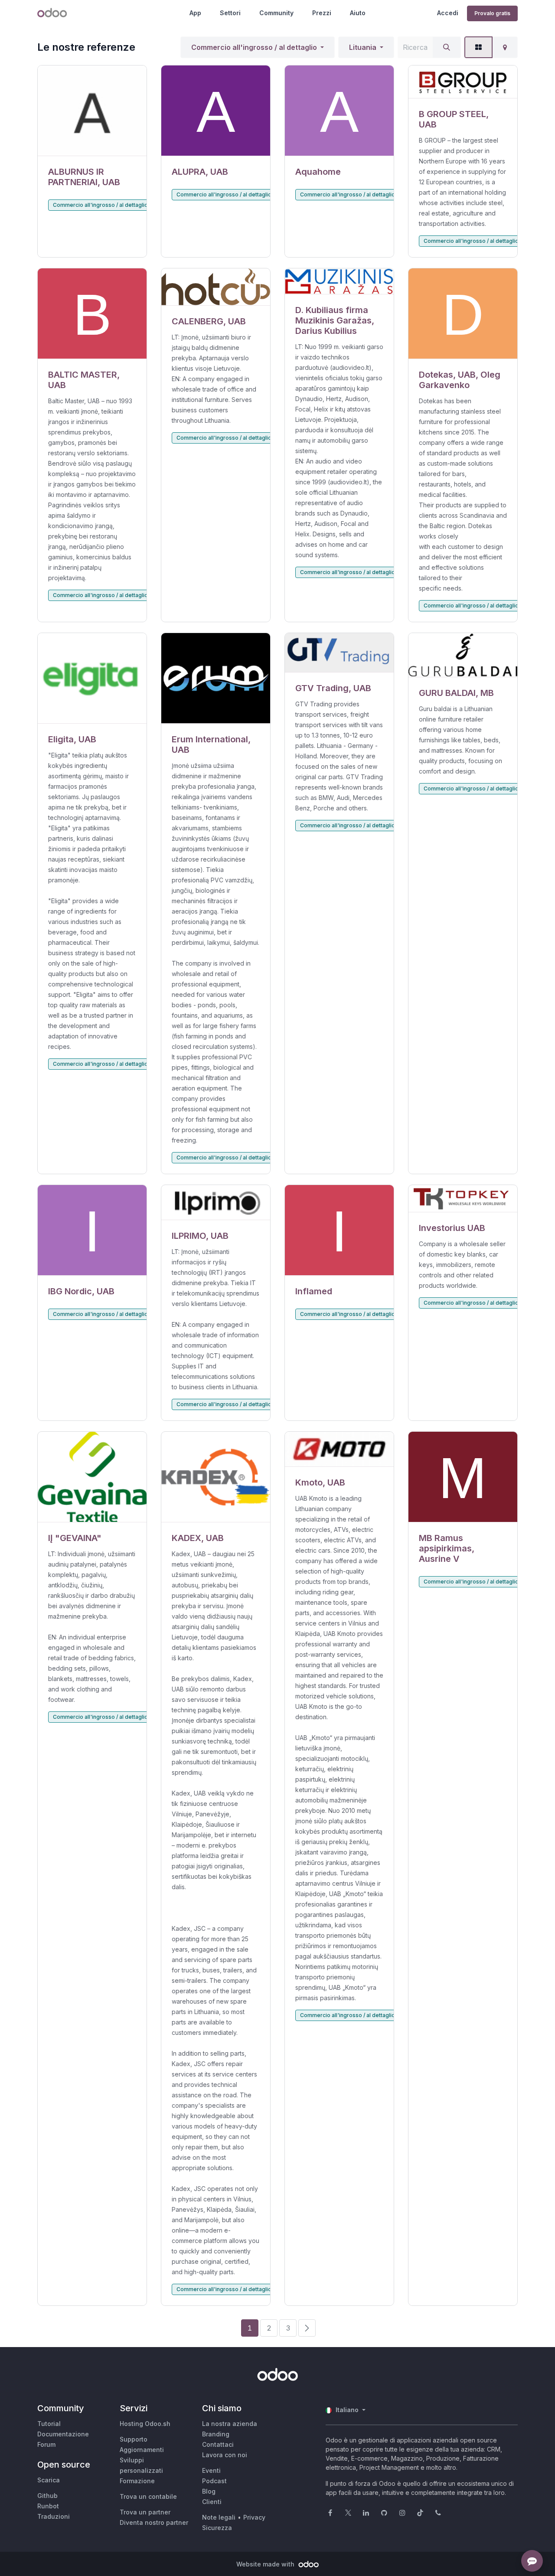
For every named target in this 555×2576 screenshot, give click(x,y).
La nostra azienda (230, 2424)
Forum (46, 2444)
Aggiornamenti (142, 2450)
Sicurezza (217, 2528)
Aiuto (358, 13)
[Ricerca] (447, 47)
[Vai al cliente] (92, 111)
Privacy (254, 2517)
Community (276, 13)
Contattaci (218, 2444)
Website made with (266, 2564)
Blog (209, 2491)
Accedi (448, 13)
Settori (230, 13)
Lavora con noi (225, 2455)
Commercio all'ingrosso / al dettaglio (254, 47)
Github (47, 2496)
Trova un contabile (148, 2496)
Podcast (214, 2481)
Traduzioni (54, 2516)
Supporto (134, 2439)
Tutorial (49, 2424)
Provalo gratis (492, 13)
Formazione (137, 2481)
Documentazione (63, 2434)
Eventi (211, 2470)
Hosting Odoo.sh (145, 2424)
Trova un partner (145, 2512)
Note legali (219, 2517)
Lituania (363, 47)
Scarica (49, 2480)
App (195, 13)
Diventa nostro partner (154, 2522)
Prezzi (322, 13)
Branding (216, 2434)
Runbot (48, 2506)
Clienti (212, 2502)
